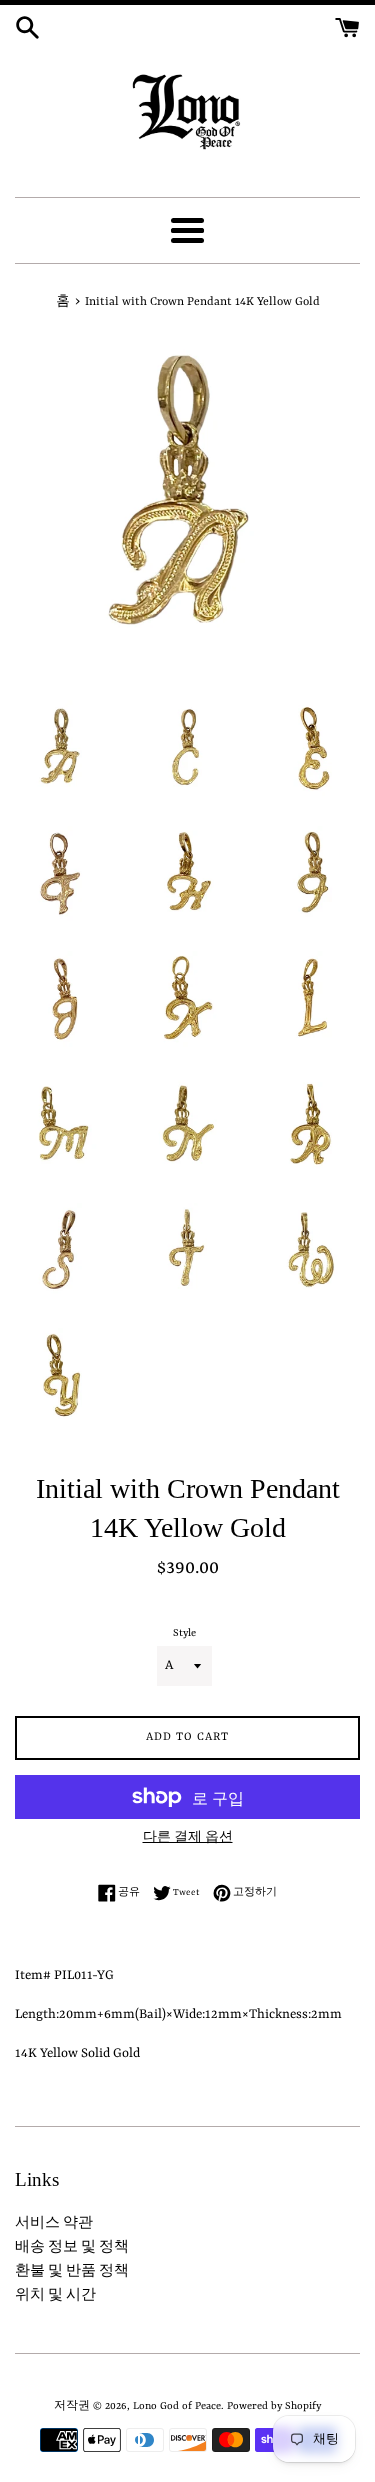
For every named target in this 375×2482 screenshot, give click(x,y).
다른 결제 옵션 (188, 1838)
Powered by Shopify (274, 2406)
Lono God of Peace (177, 2406)
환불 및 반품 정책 (72, 2271)
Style (184, 1633)
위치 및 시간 (55, 2295)
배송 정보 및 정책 (72, 2247)
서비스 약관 (54, 2223)
